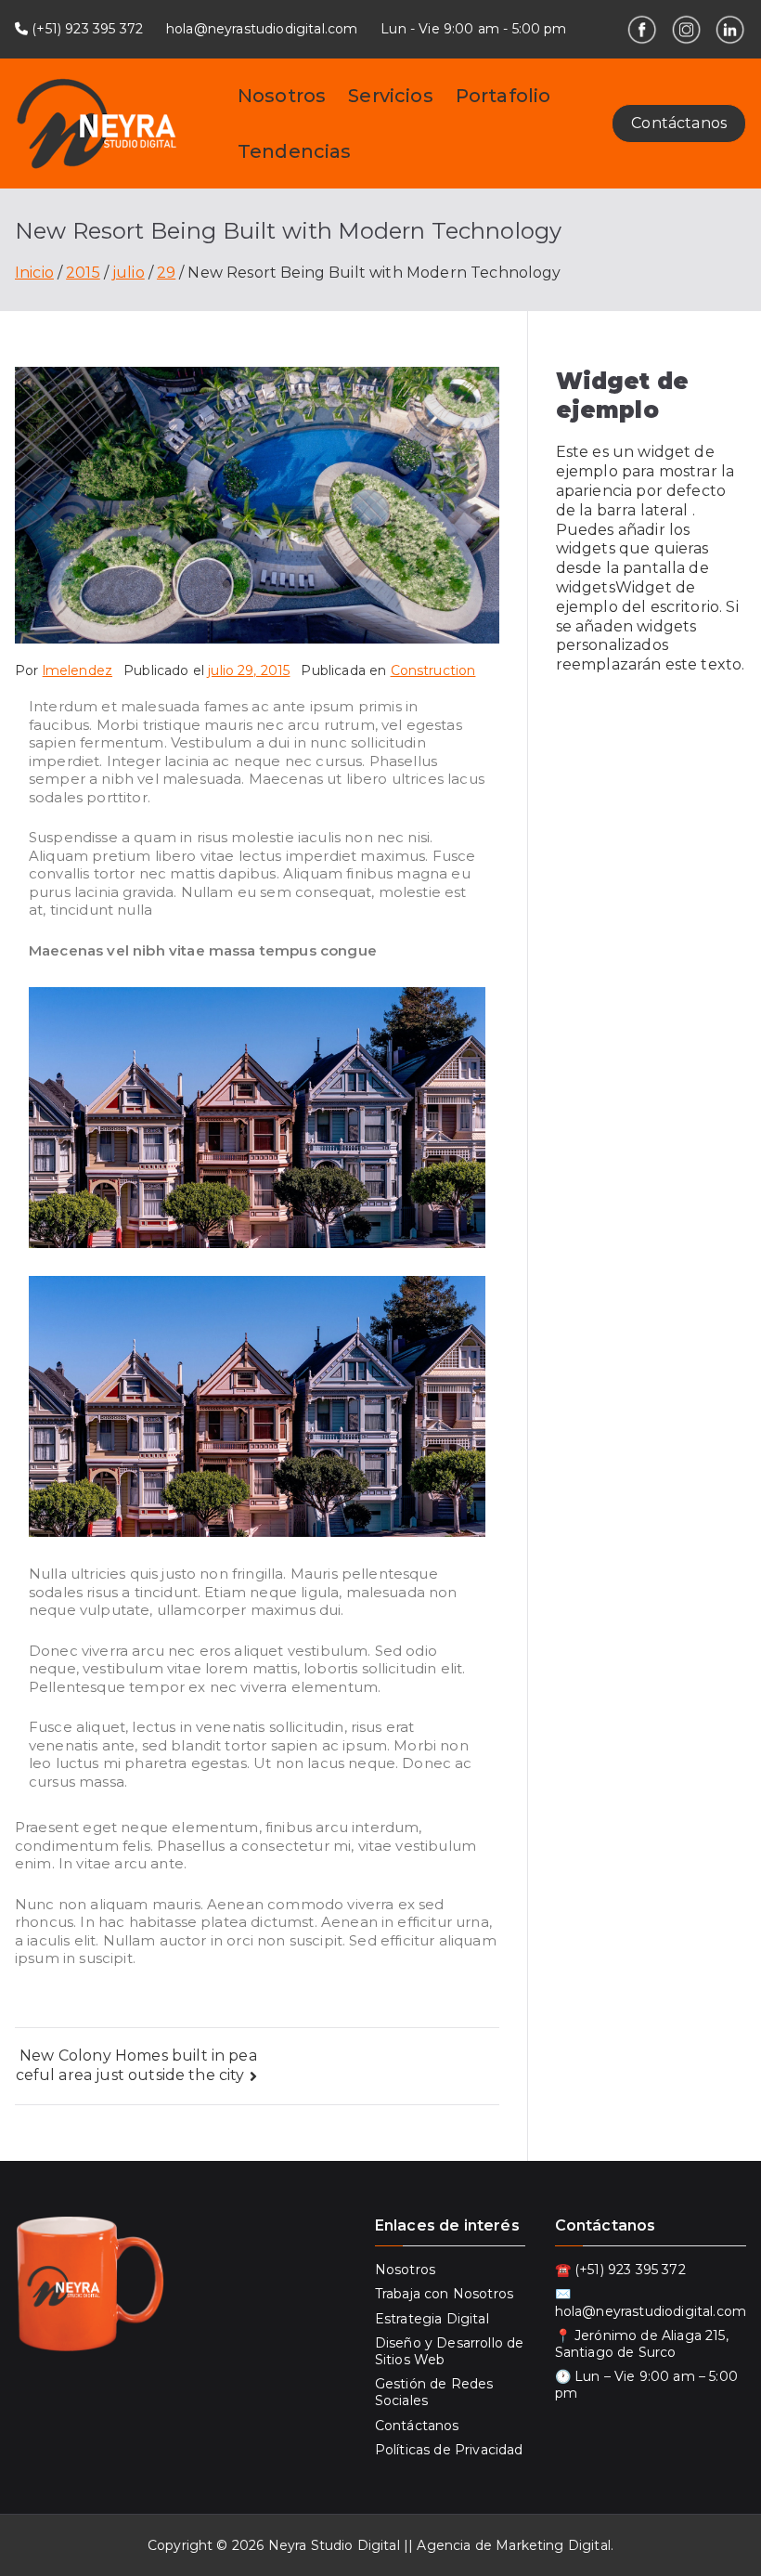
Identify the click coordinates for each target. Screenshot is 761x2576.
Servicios (390, 96)
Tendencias (295, 151)
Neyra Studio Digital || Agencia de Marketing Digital (439, 2545)
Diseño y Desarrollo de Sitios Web (450, 2351)
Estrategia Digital (432, 2319)
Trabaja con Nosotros (444, 2294)
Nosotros (282, 96)
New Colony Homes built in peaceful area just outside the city (136, 2065)
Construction (433, 670)
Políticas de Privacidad (449, 2450)
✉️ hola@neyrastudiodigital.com (651, 2302)
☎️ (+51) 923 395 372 (620, 2270)
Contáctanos (679, 123)
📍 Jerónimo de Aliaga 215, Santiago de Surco (642, 2344)
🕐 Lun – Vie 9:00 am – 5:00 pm (646, 2385)
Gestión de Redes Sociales (434, 2392)
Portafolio (503, 96)
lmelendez (77, 670)
